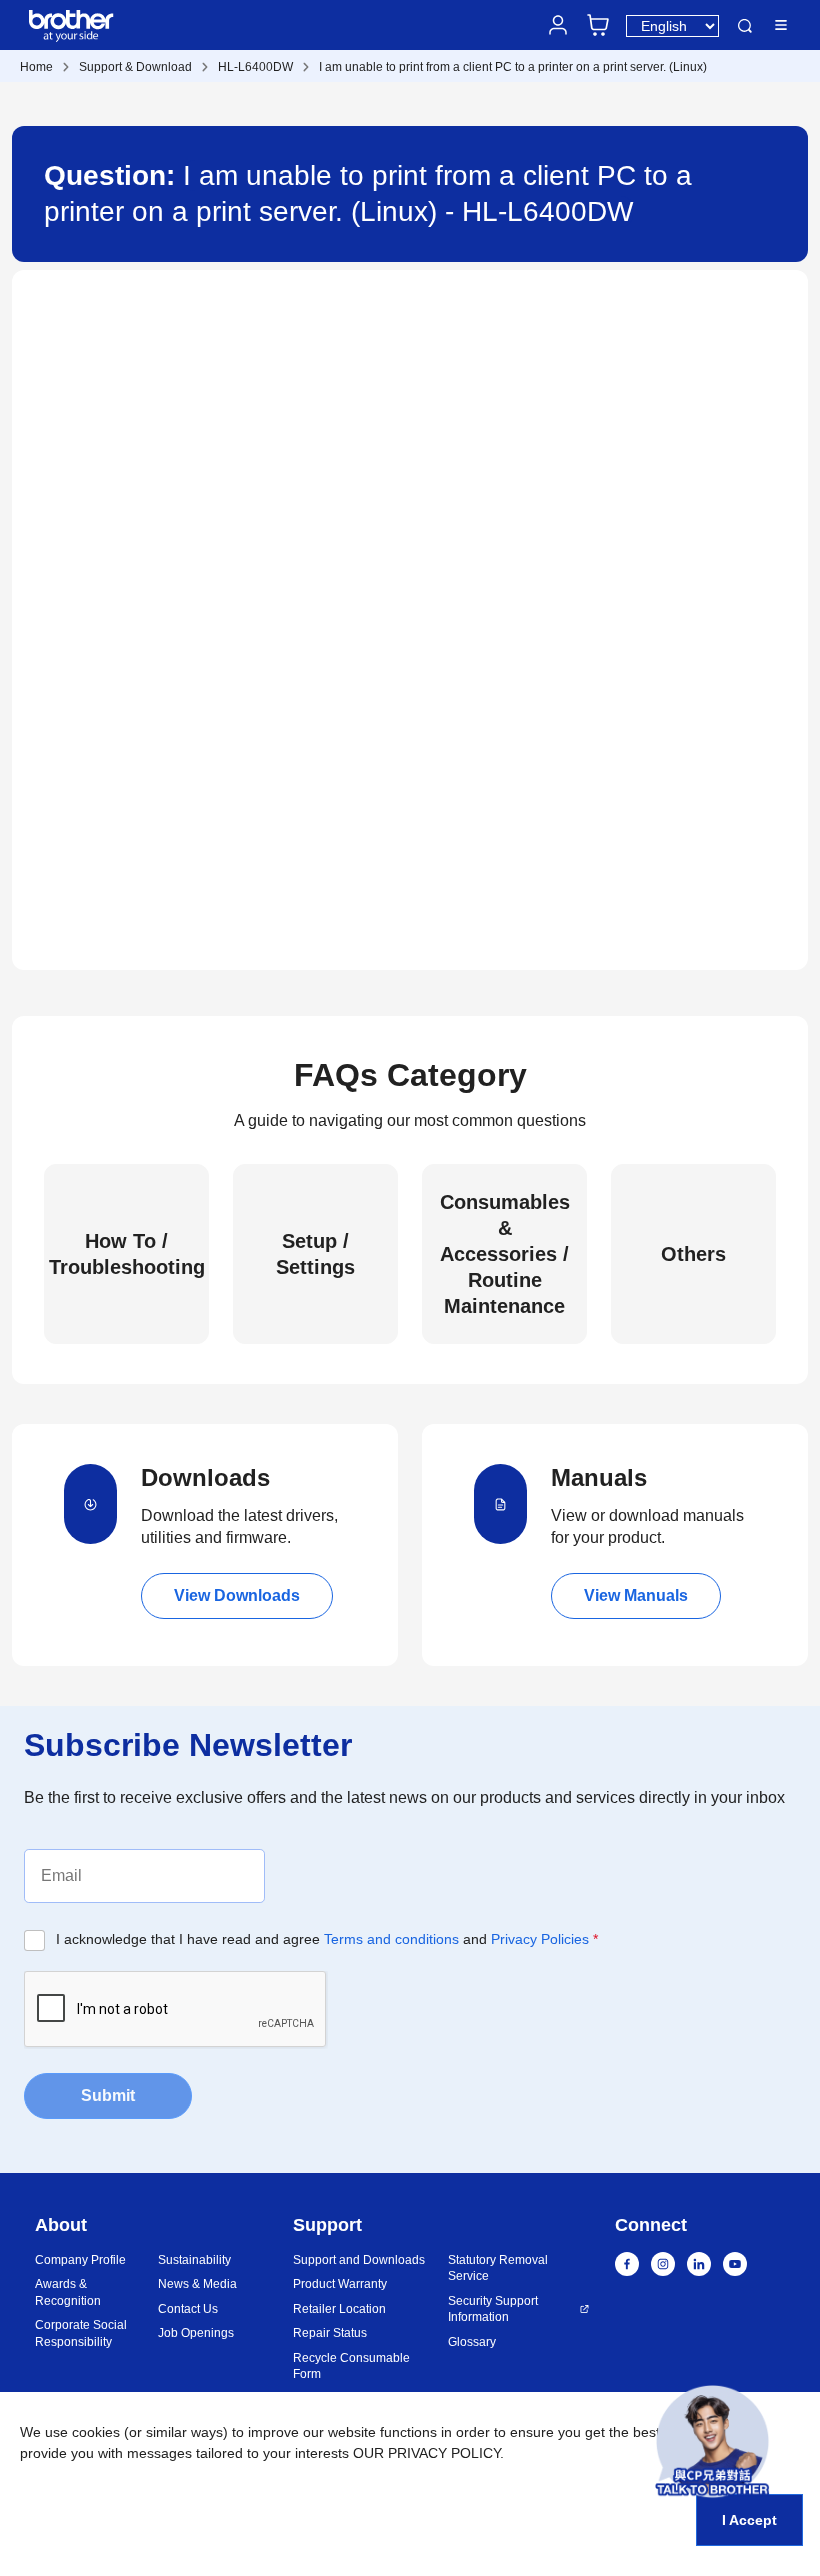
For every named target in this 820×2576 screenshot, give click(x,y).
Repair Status (330, 2333)
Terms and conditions (391, 1939)
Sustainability (194, 2260)
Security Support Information (493, 2309)
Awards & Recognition (68, 2292)
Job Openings (196, 2333)
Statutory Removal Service (498, 2268)
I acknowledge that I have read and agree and (327, 1939)
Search (745, 26)
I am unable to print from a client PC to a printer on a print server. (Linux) (513, 67)
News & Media (197, 2284)
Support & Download (135, 67)
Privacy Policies (540, 1939)
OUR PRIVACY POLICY (426, 2453)
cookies (96, 2432)
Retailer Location (339, 2309)
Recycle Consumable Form (351, 2366)
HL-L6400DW (255, 67)
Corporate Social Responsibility (81, 2333)
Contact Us (188, 2309)
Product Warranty (340, 2284)
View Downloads (237, 1595)
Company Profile (80, 2260)
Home (36, 67)
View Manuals (636, 1595)
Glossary (472, 2342)
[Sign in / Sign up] (558, 25)
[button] (712, 2441)
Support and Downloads (359, 2260)
